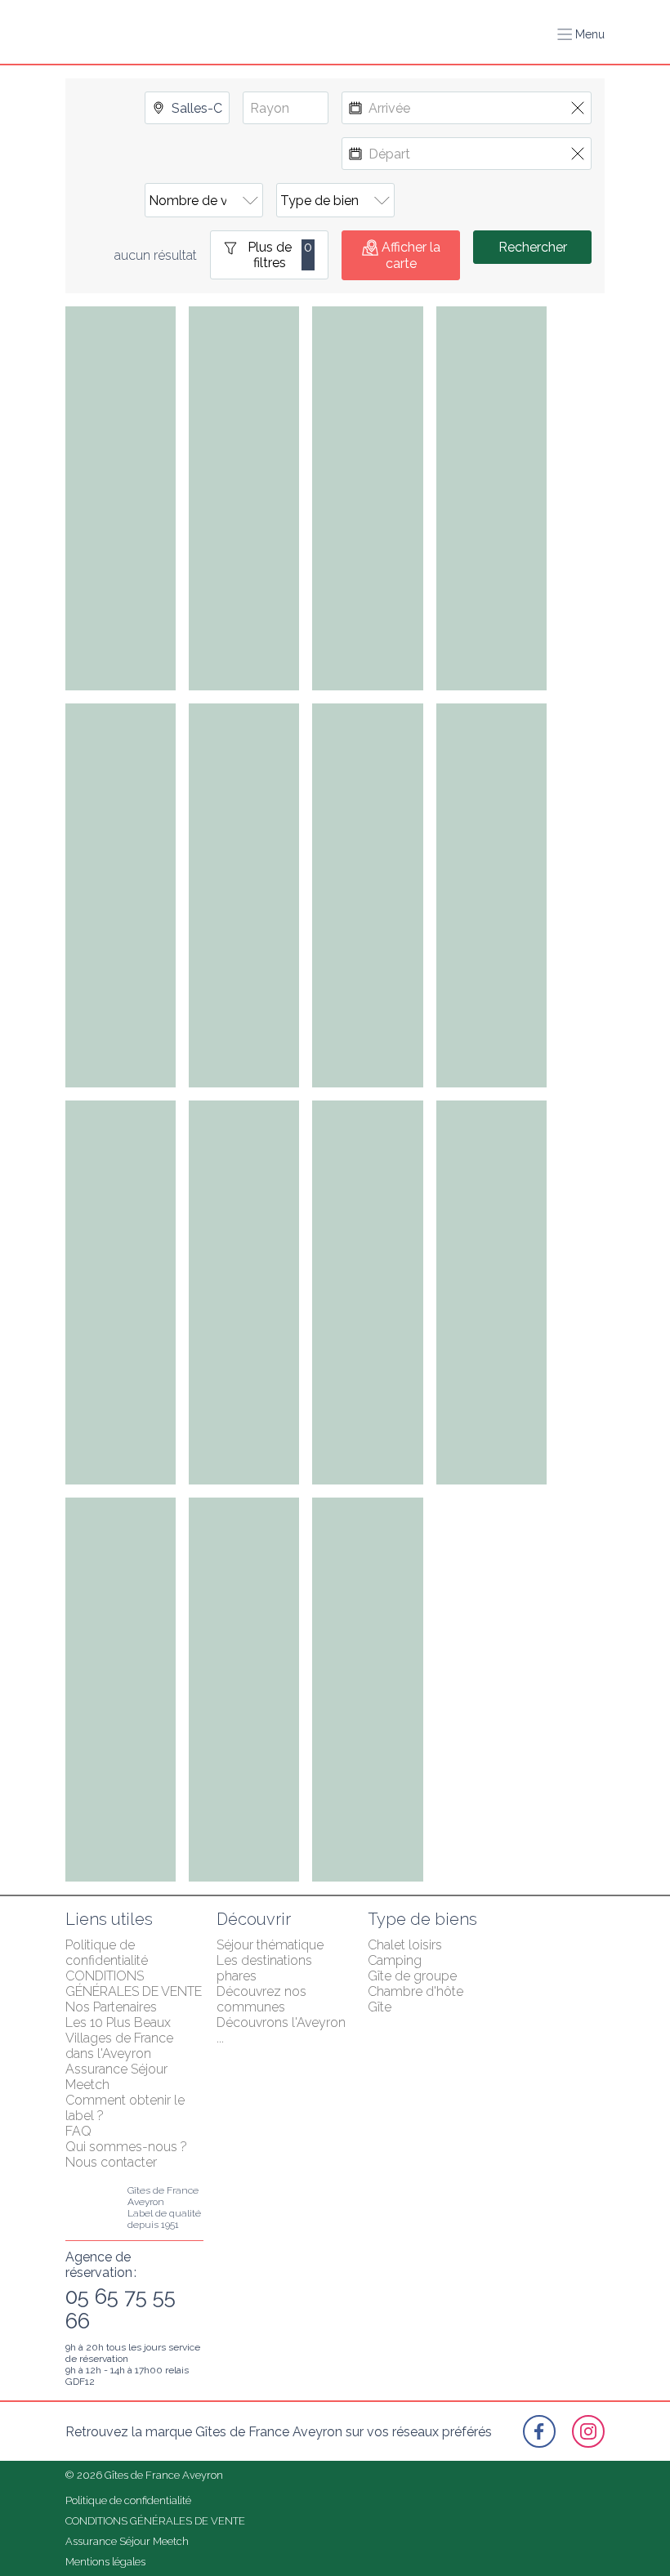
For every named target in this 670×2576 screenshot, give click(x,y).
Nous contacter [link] (111, 2162)
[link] (539, 2431)
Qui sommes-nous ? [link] (126, 2147)
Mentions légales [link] (105, 2562)
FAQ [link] (78, 2131)
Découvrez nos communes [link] (263, 1999)
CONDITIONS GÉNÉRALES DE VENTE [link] (134, 1984)
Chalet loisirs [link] (405, 1945)
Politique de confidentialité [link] (107, 1953)
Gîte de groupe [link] (412, 1976)
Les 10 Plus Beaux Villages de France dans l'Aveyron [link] (121, 2038)
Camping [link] (395, 1960)
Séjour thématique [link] (270, 1945)
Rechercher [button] (533, 247)
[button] (581, 34)
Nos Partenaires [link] (111, 2007)
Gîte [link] (380, 2007)
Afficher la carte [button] (411, 255)
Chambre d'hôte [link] (415, 1991)
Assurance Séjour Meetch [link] (127, 2541)
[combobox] (188, 108)
